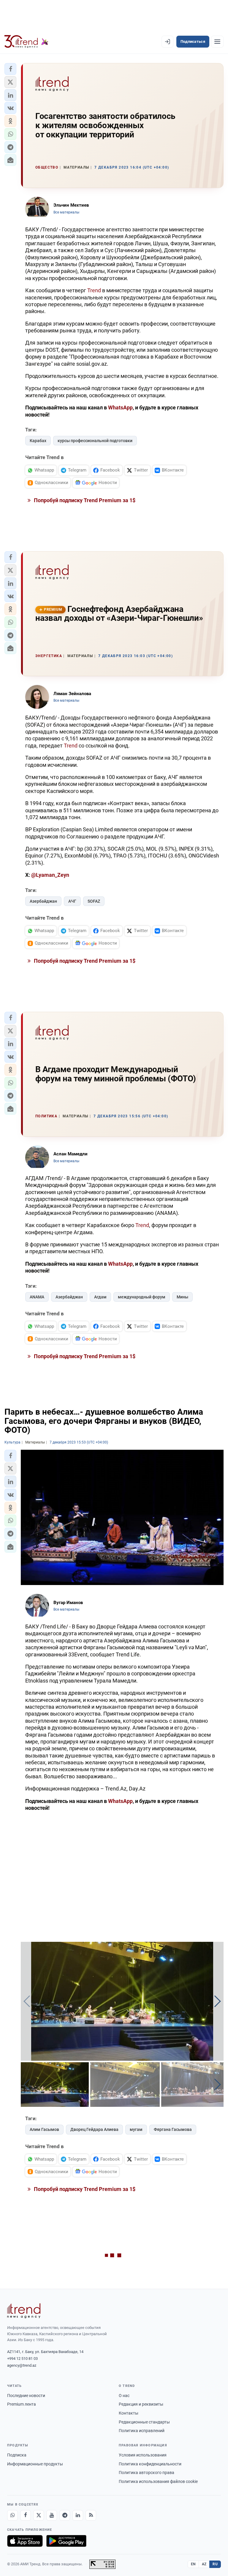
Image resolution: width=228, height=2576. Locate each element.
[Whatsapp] (12, 2515)
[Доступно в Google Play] (66, 2541)
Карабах (38, 441)
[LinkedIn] (78, 2515)
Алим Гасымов (44, 2129)
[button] (10, 69)
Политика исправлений (142, 2431)
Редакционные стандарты (144, 2422)
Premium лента (22, 2404)
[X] (39, 2515)
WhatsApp (120, 407)
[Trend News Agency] (24, 2311)
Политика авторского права (147, 2473)
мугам (136, 2129)
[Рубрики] (217, 42)
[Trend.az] (26, 42)
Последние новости (26, 2396)
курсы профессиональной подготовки (95, 441)
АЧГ (72, 901)
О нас (124, 2396)
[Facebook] (26, 2515)
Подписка (17, 2455)
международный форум (142, 1297)
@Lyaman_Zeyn (50, 875)
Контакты (129, 2413)
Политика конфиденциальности (150, 2464)
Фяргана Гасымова (173, 2129)
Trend (94, 290)
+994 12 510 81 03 (22, 2359)
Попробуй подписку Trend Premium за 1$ (84, 500)
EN (193, 2564)
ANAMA (37, 1297)
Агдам (100, 1297)
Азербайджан (43, 901)
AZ (204, 2564)
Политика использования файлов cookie (158, 2481)
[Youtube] (52, 2515)
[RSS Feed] (91, 2515)
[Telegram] (65, 2515)
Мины (182, 1297)
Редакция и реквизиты (141, 2404)
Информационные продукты (35, 2464)
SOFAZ (94, 901)
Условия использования (143, 2455)
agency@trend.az (22, 2365)
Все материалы (66, 212)
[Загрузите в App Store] (25, 2541)
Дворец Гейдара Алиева (94, 2129)
